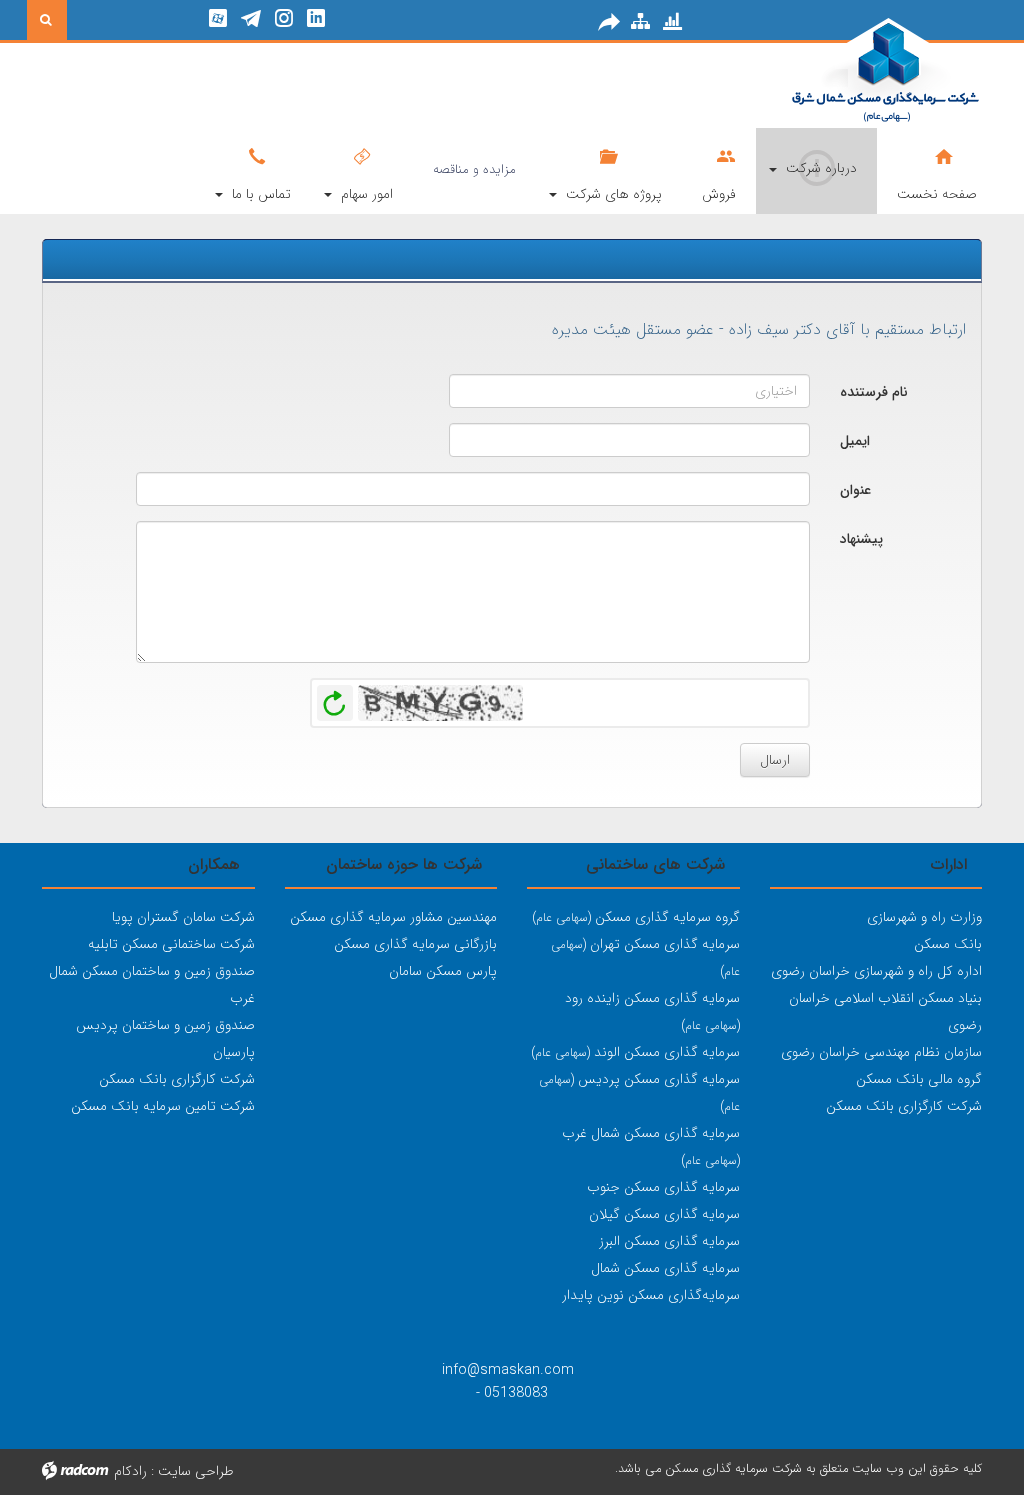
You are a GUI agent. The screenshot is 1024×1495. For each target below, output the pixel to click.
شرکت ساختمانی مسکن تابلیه (171, 944)
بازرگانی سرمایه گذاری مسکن (415, 944)
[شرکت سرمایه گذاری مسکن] (835, 72)
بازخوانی (335, 698)
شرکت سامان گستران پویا (183, 917)
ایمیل (855, 441)
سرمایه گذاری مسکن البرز (669, 1241)
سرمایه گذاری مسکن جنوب (663, 1187)
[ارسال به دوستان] (609, 22)
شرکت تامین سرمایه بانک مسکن (163, 1106)
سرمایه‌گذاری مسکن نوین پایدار (651, 1295)
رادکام (130, 1471)
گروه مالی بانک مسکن (919, 1079)
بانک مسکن (948, 944)
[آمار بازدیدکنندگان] (672, 21)
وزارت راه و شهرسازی (924, 917)
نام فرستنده (874, 392)
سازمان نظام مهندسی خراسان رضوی (881, 1052)
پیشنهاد (861, 539)
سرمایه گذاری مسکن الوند (635, 1052)
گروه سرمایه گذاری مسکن (636, 917)
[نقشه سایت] (640, 21)
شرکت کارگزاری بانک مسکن (904, 1106)
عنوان (855, 490)
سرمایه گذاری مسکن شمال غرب (651, 1133)
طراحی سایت (196, 1471)
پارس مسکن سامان (443, 971)
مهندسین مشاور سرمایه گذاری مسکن (393, 917)
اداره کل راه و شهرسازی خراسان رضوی (876, 971)
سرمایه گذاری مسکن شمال (665, 1268)
